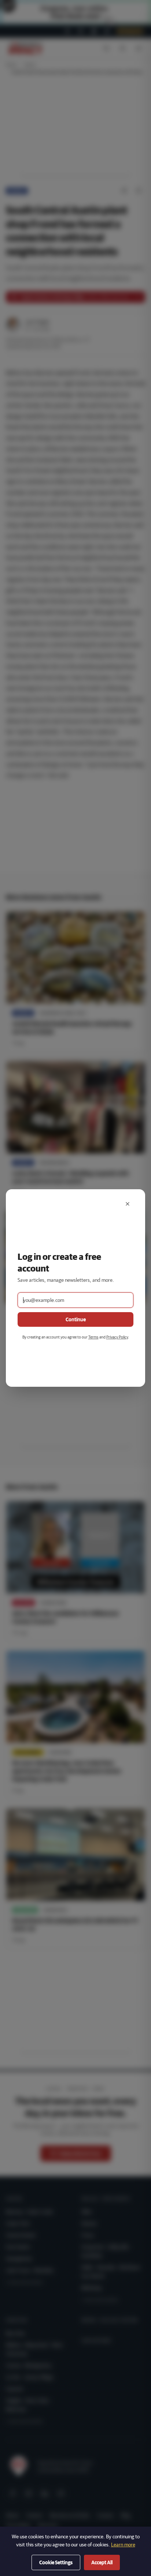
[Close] (128, 1204)
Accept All (102, 2562)
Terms (93, 1337)
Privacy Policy (117, 1337)
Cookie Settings (56, 2562)
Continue (76, 1319)
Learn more (123, 2545)
